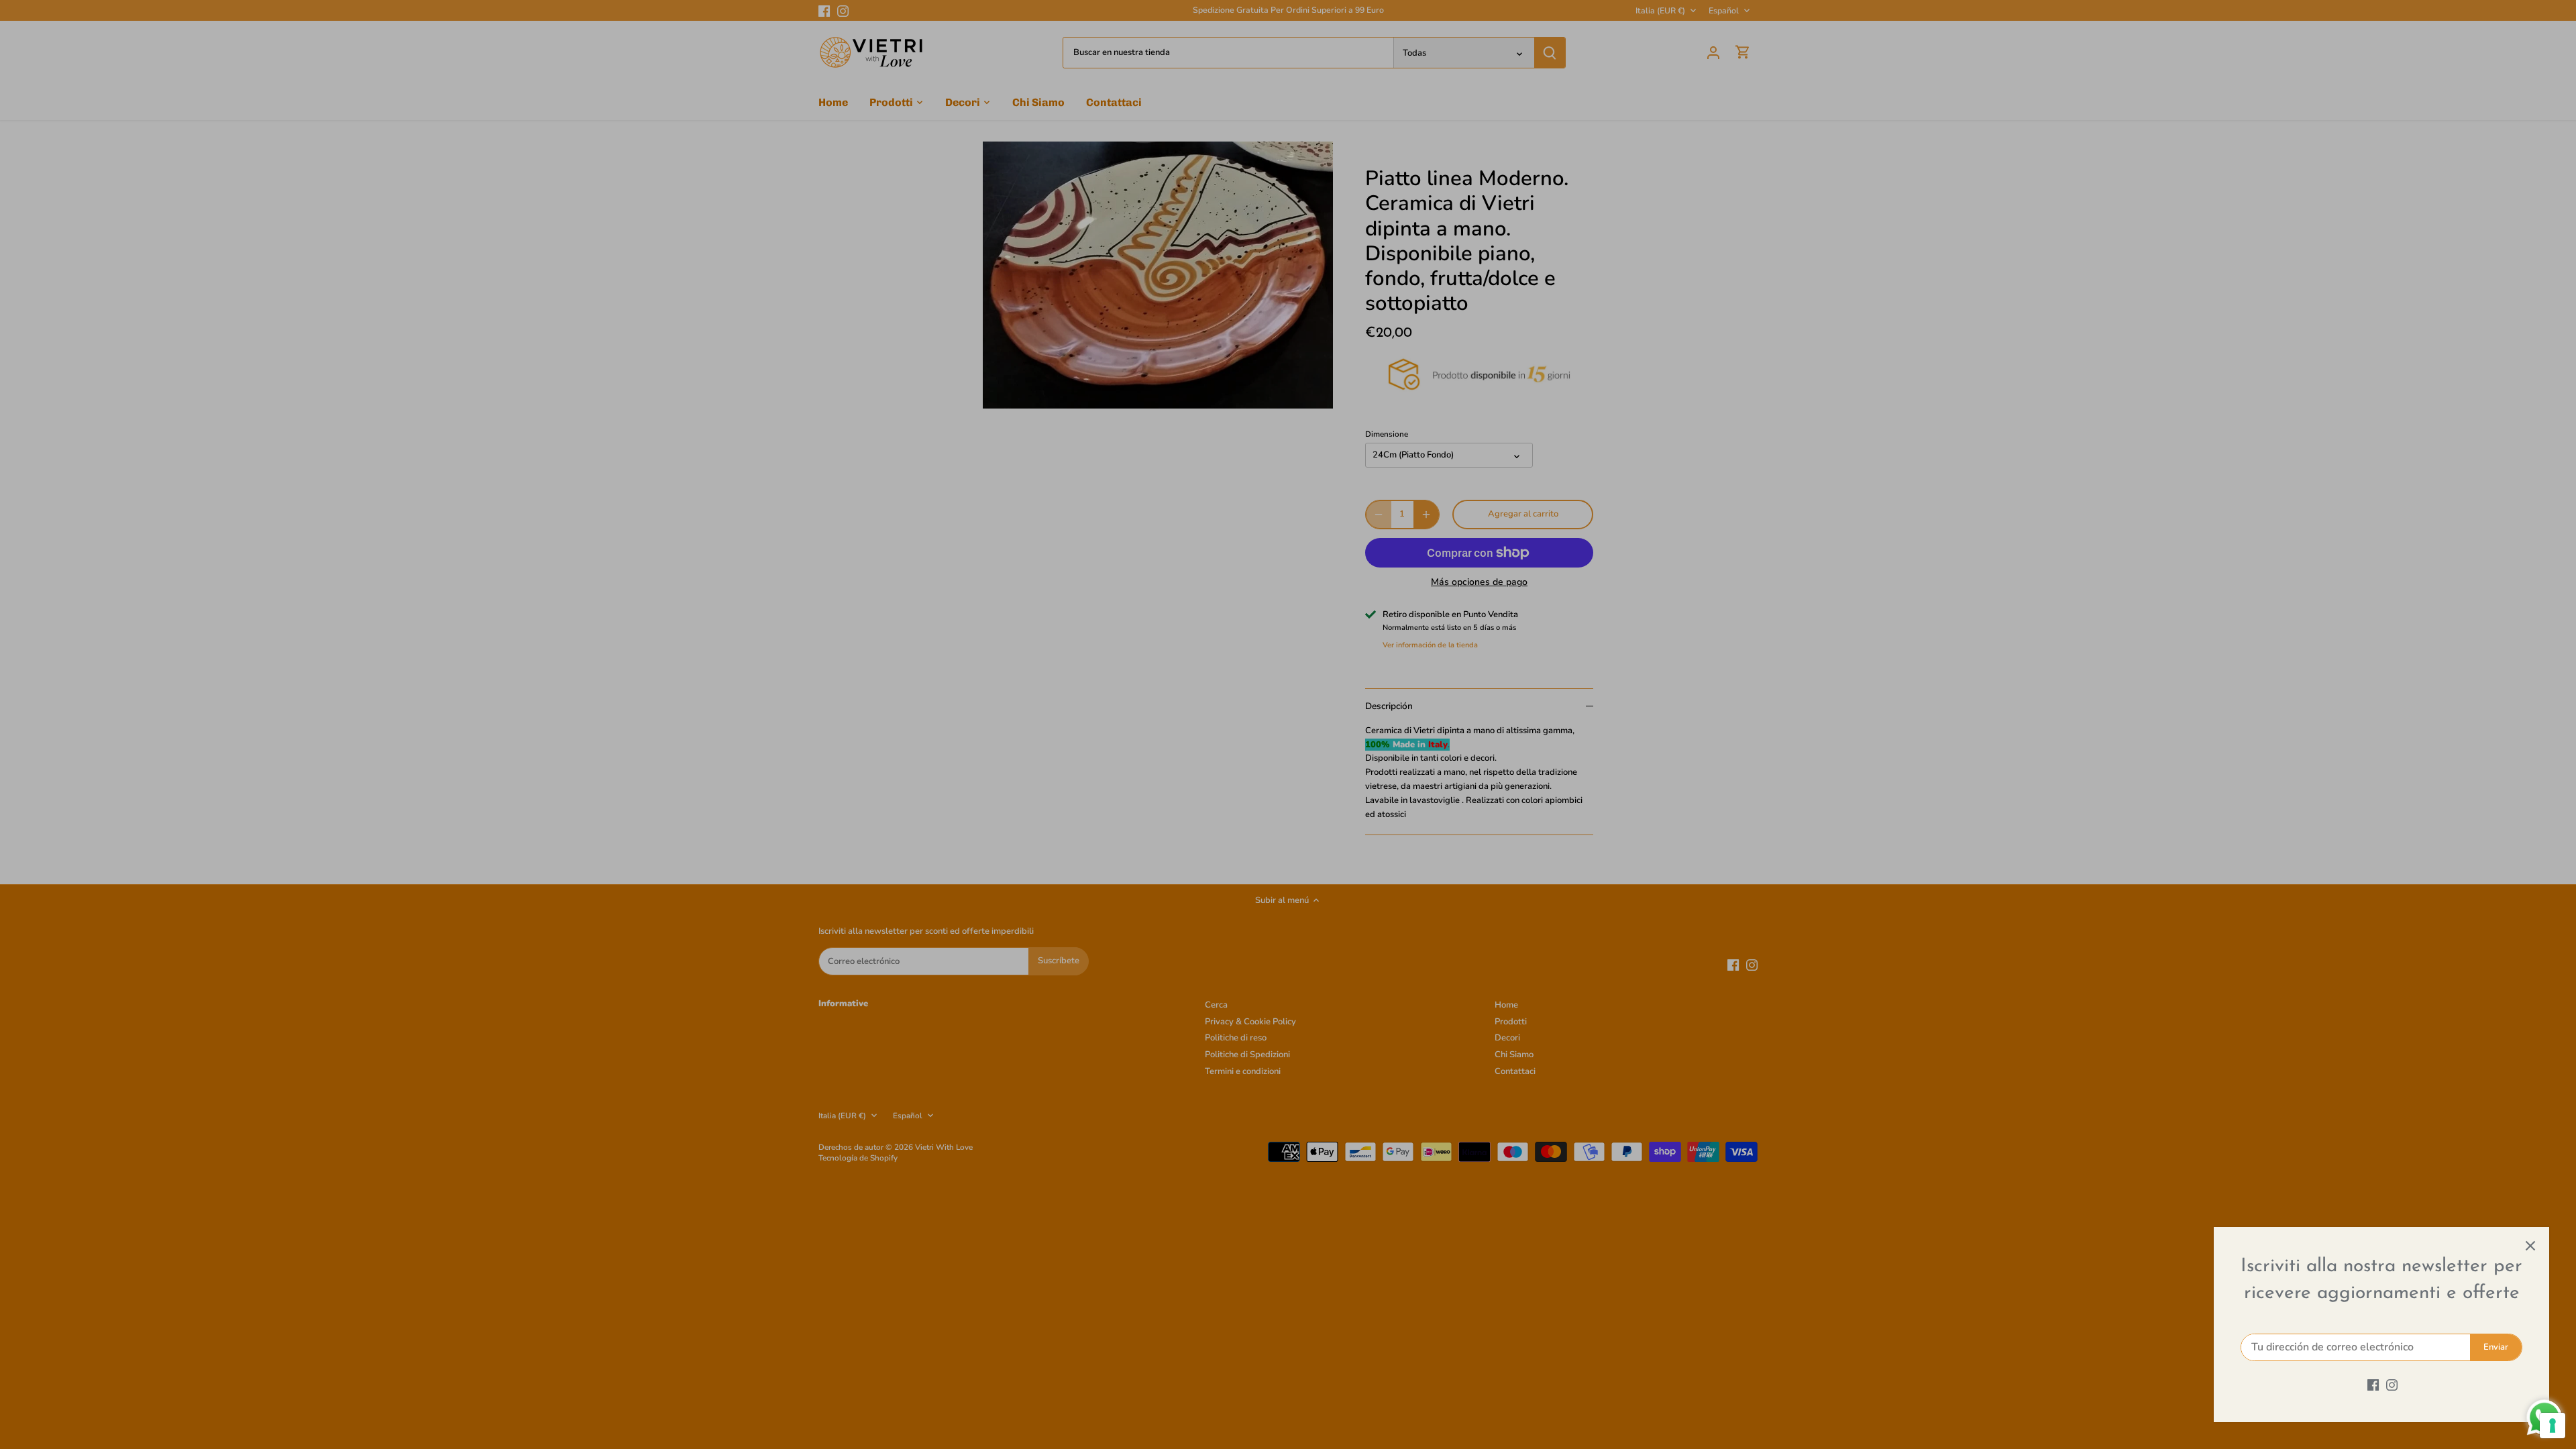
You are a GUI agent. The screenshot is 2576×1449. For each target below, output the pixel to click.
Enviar (2496, 1347)
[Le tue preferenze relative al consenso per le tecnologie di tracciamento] (2553, 1426)
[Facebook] (2373, 1385)
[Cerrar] (2530, 1246)
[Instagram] (2392, 1385)
